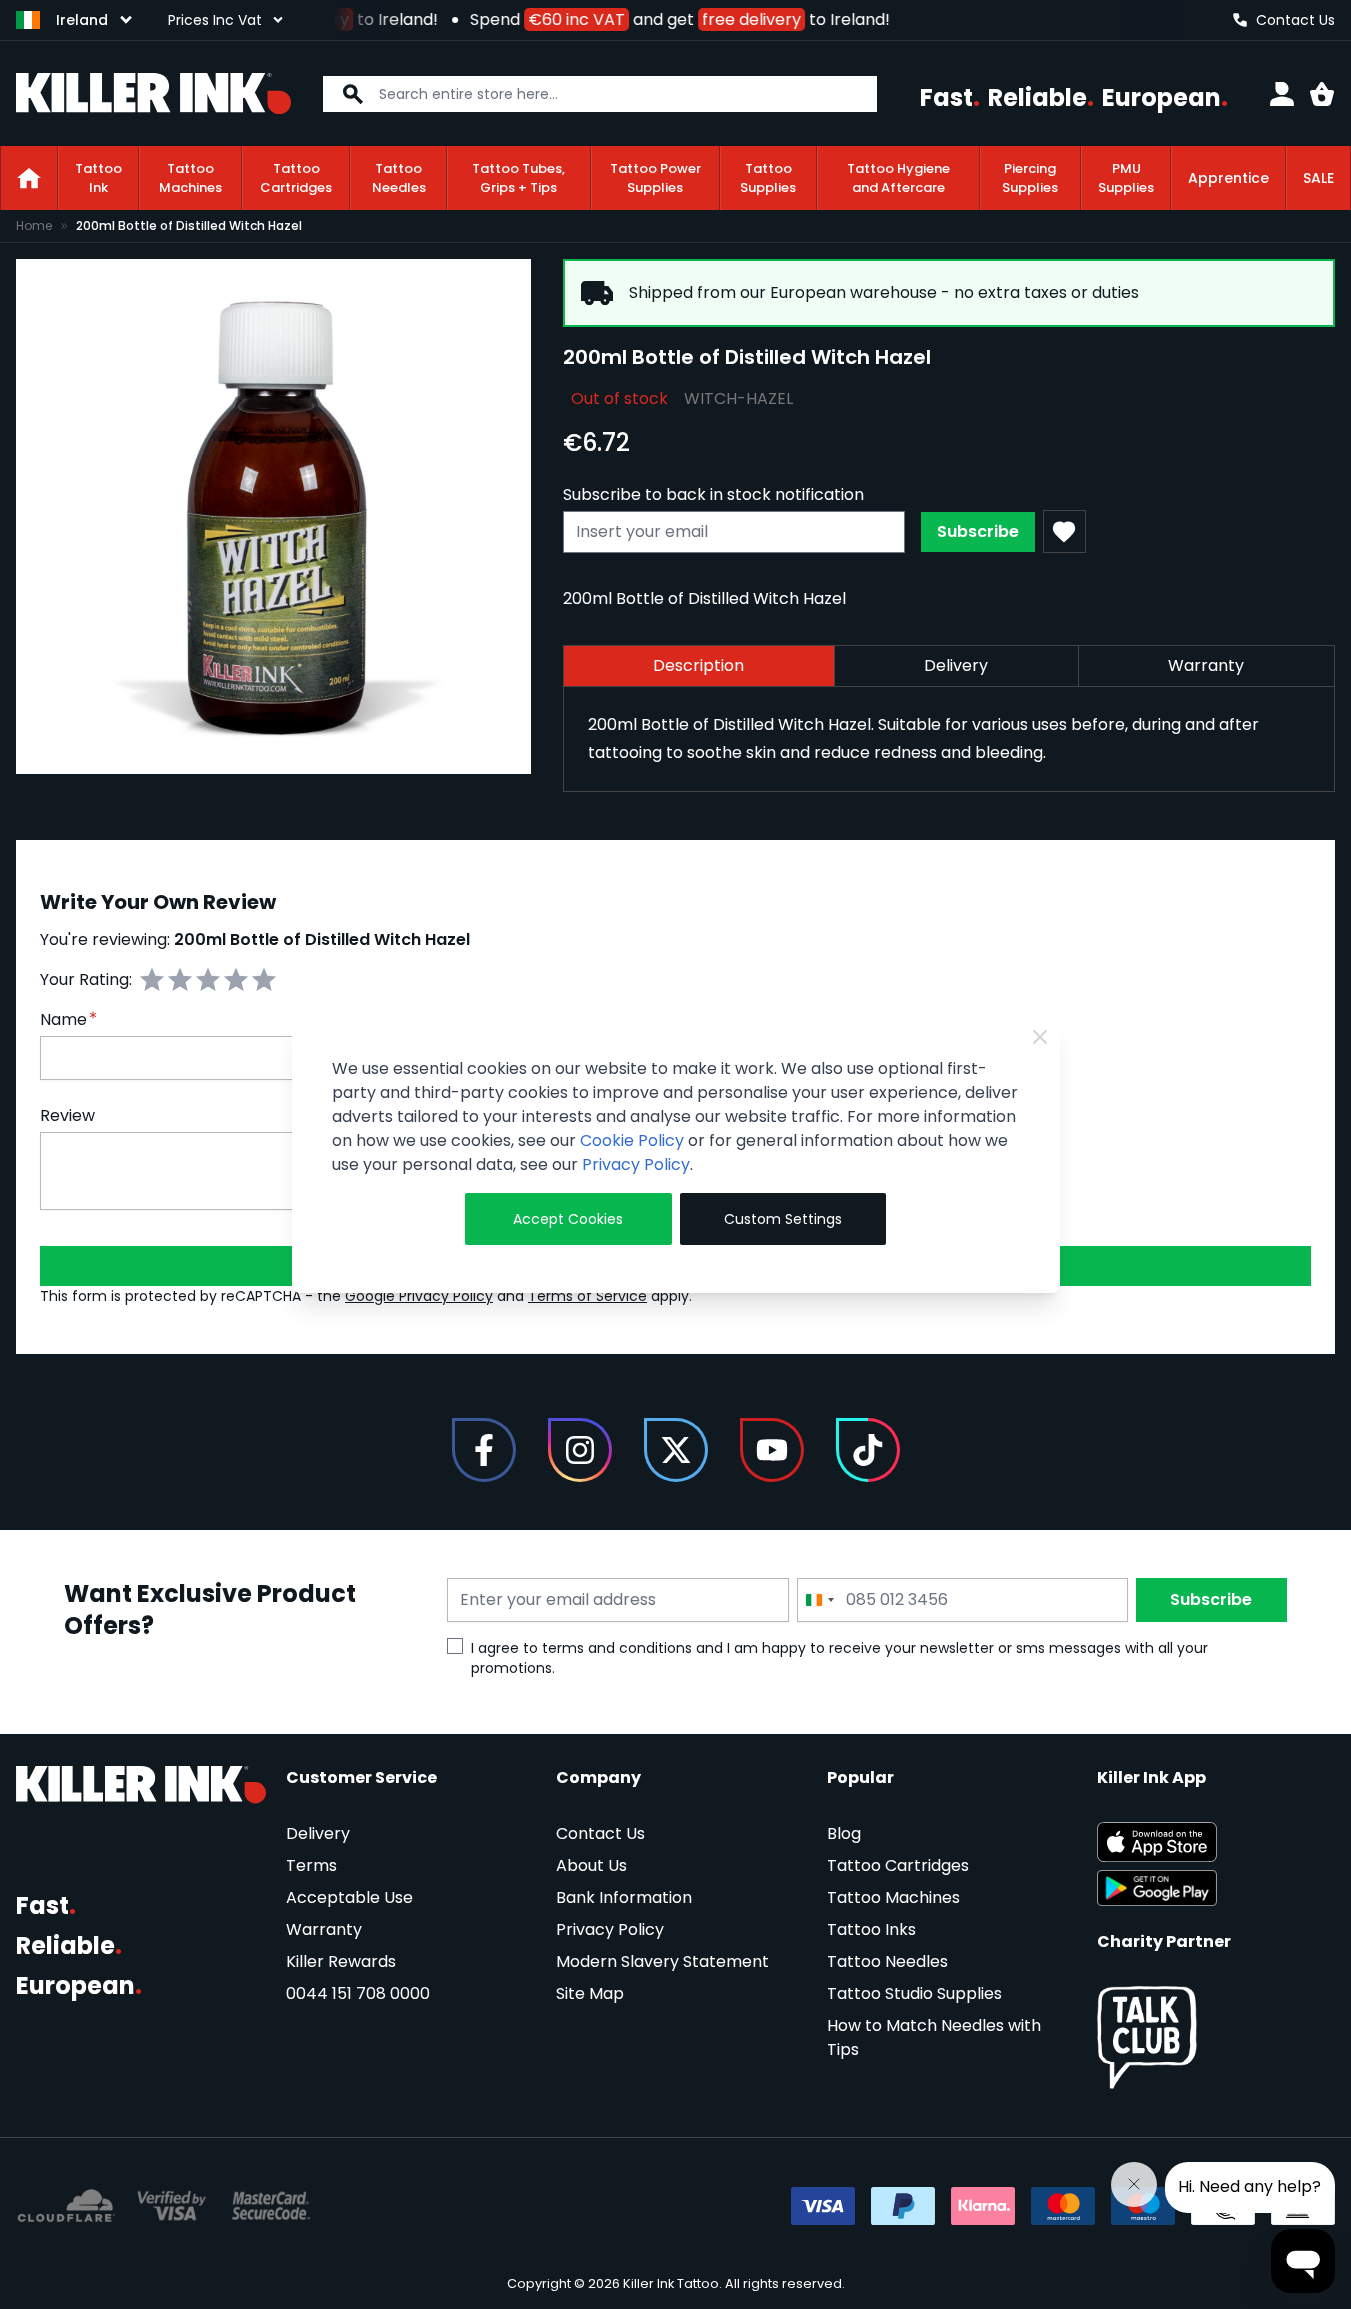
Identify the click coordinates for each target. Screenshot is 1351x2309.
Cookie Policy (632, 1140)
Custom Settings (783, 1219)
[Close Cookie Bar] (1040, 1037)
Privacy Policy (636, 1164)
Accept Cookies (568, 1219)
